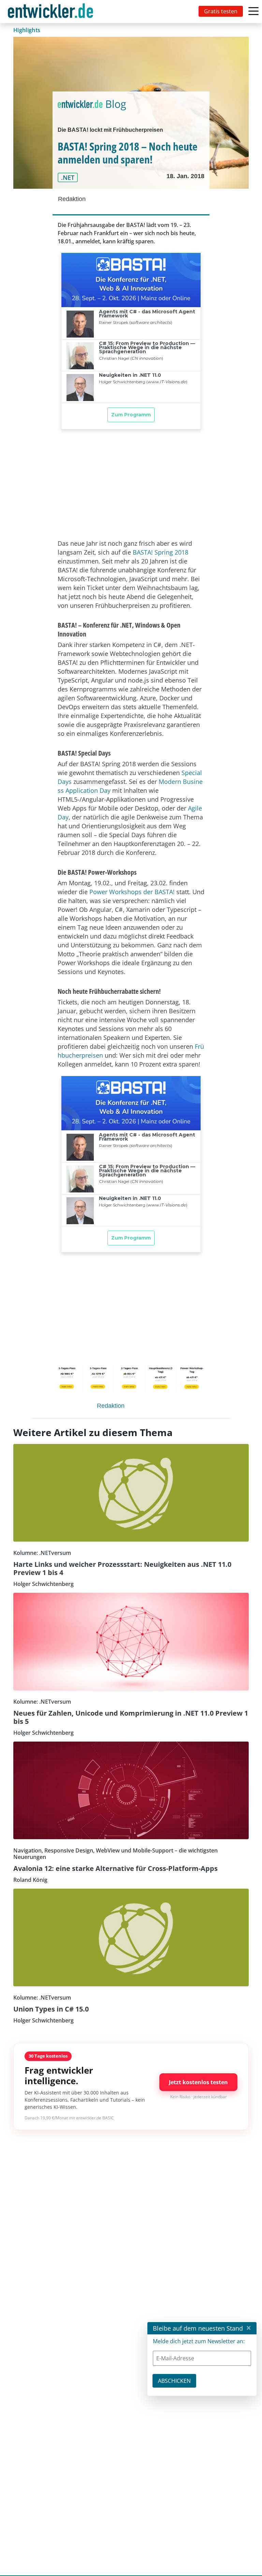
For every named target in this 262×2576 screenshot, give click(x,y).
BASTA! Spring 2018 (161, 552)
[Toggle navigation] (52, 12)
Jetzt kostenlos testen (198, 2082)
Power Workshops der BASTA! (132, 892)
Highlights (27, 30)
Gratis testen (221, 11)
